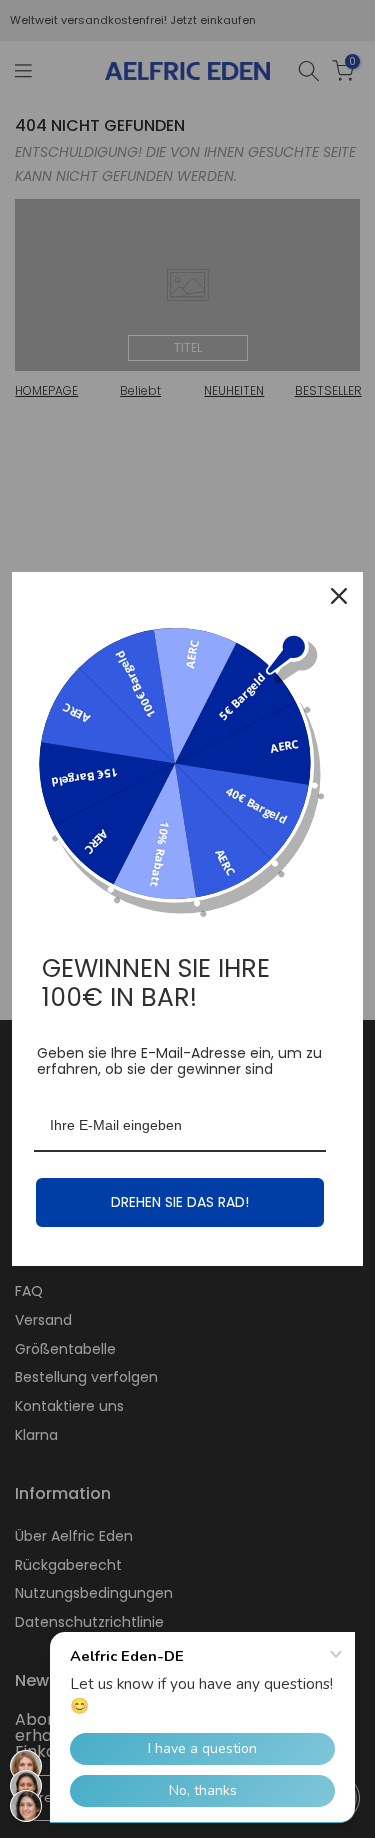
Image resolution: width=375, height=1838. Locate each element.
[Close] (339, 596)
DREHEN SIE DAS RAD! (180, 1202)
